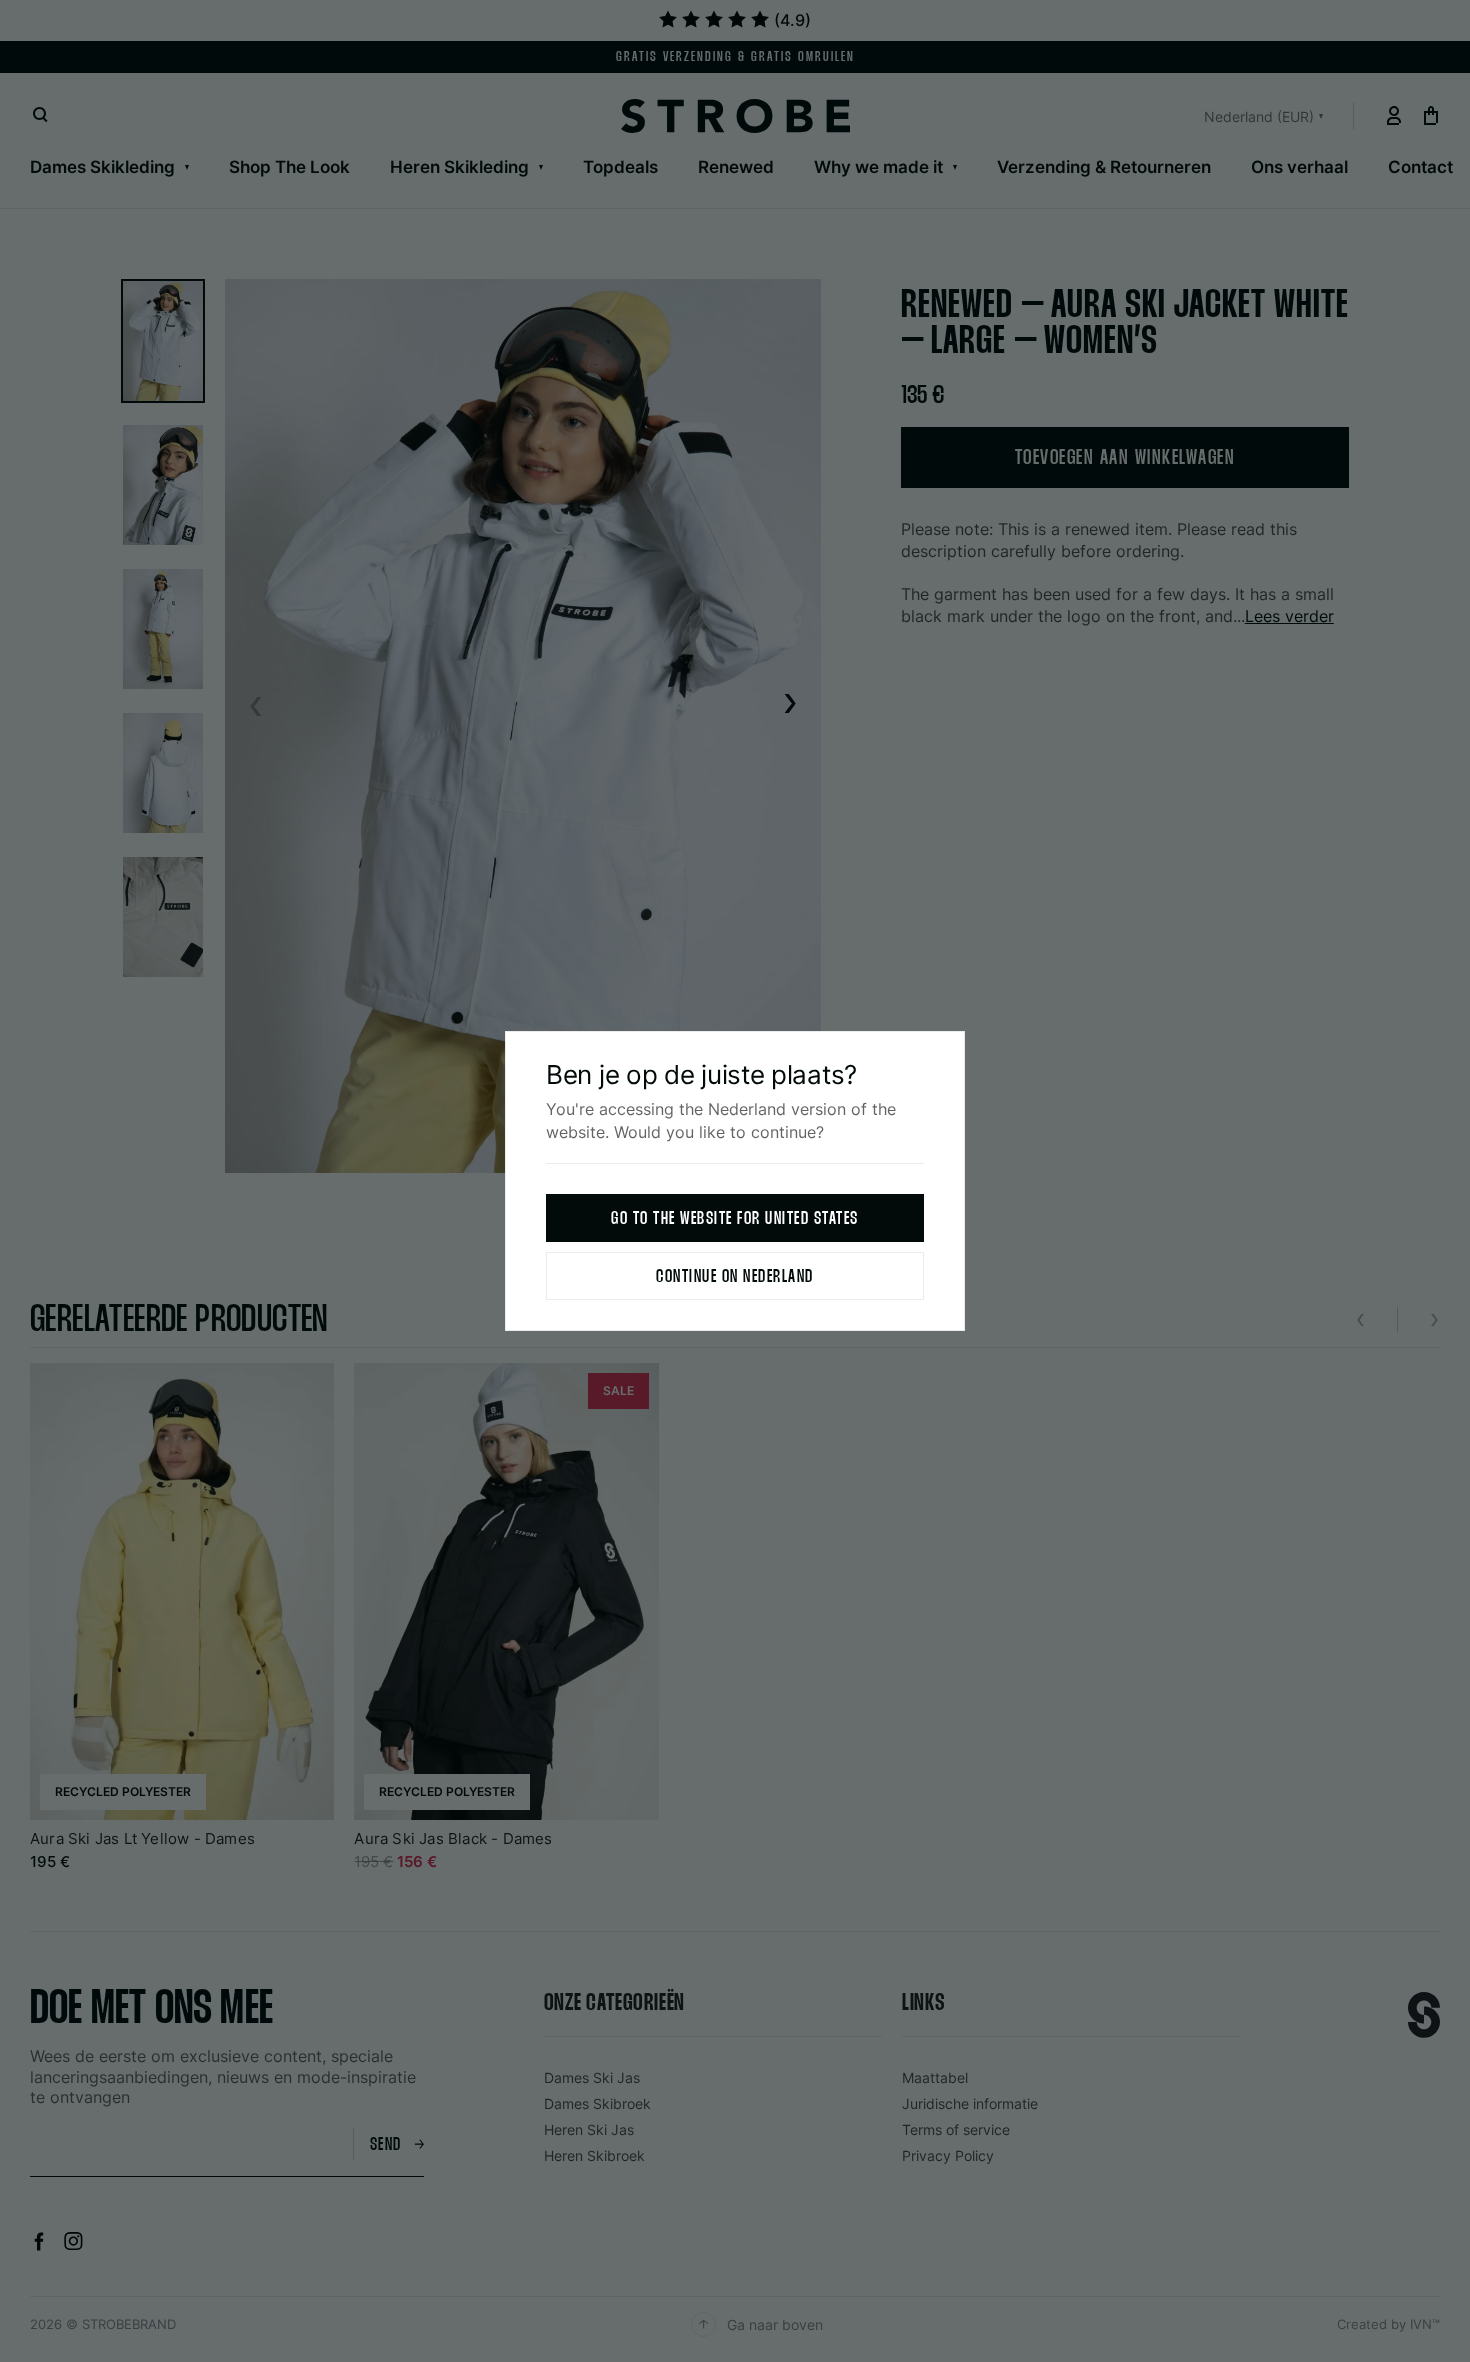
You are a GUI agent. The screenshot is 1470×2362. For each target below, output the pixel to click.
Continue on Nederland (735, 1277)
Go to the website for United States (735, 1219)
